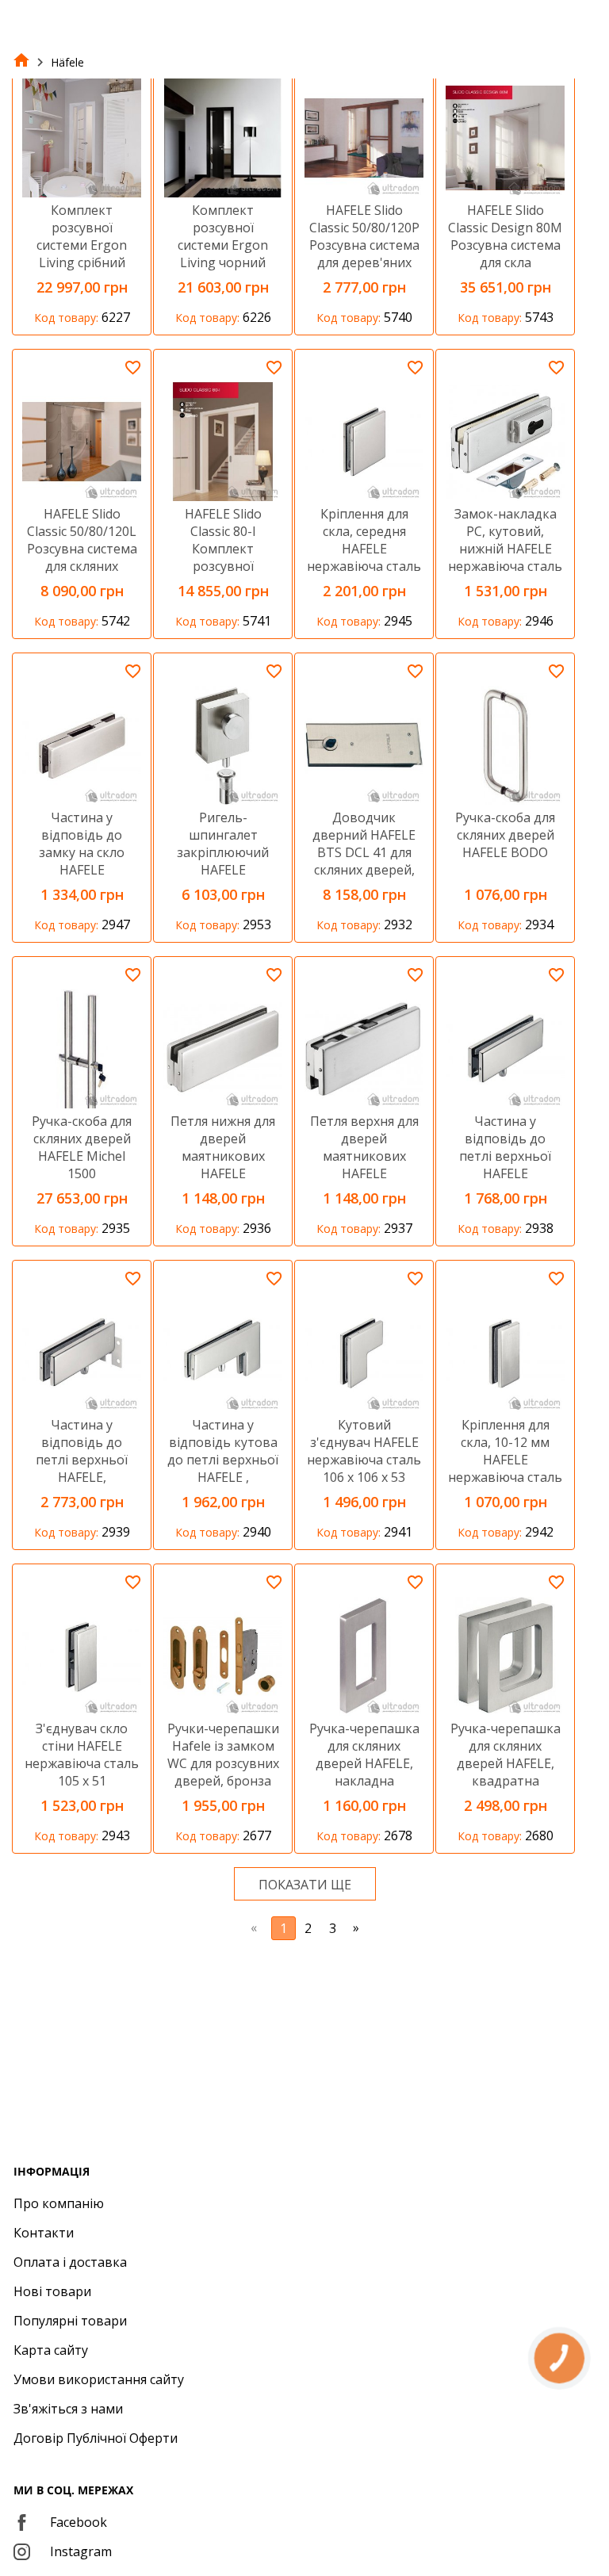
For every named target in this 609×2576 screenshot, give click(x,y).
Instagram (81, 2551)
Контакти (44, 2233)
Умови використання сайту (99, 2379)
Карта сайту (51, 2350)
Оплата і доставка (70, 2262)
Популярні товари (70, 2321)
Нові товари (52, 2291)
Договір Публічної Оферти (96, 2438)
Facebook (79, 2522)
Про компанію (59, 2203)
